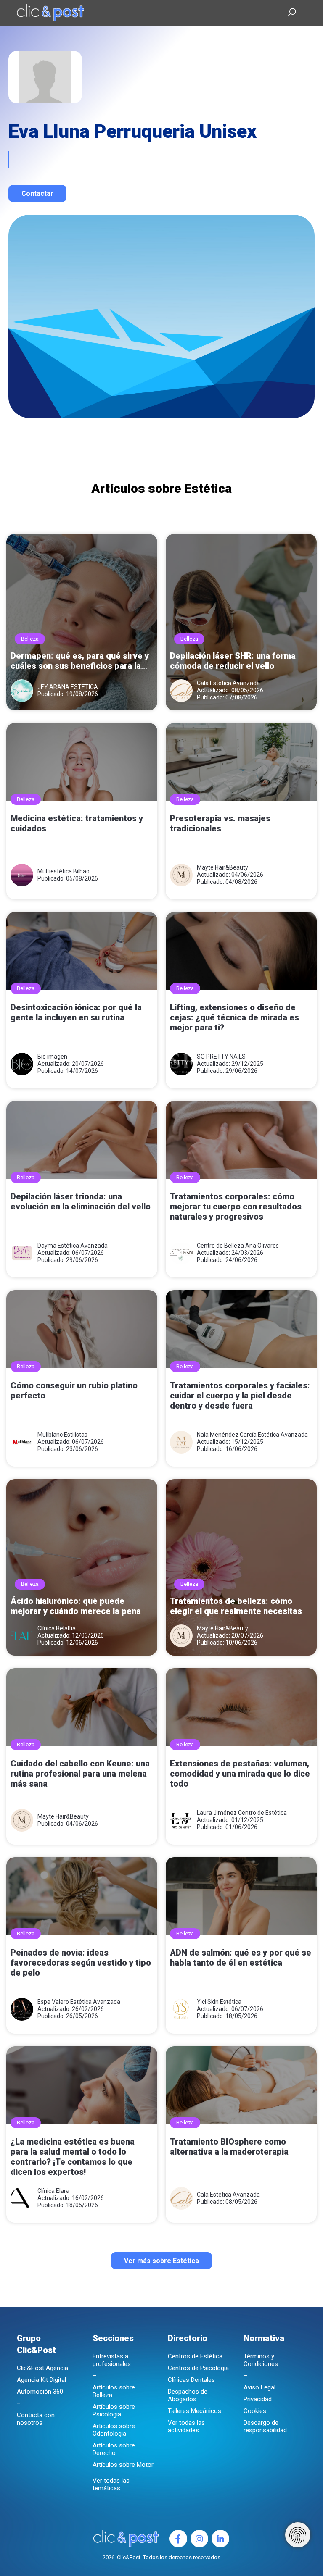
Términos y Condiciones (261, 2360)
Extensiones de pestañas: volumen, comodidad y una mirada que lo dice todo (240, 1774)
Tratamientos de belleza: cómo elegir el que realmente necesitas (236, 1606)
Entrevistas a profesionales (112, 2360)
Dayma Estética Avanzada (73, 1246)
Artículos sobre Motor (123, 2465)
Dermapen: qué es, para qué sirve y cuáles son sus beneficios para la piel (80, 661)
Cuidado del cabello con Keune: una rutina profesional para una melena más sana (80, 1774)
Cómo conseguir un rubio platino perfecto (74, 1391)
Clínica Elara (53, 2191)
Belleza (30, 639)
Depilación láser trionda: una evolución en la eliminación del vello (81, 1201)
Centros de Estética (195, 2356)
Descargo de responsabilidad (265, 2426)
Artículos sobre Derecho (114, 2449)
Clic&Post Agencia (42, 2368)
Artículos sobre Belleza (114, 2391)
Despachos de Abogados (188, 2395)
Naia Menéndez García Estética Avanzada (252, 1435)
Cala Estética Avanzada (228, 683)
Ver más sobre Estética (161, 2261)
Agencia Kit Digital (41, 2380)
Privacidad (258, 2399)
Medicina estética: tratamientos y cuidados (77, 823)
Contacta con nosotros (36, 2419)
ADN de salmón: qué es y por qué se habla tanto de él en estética (241, 1958)
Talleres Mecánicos (195, 2411)
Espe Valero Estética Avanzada (79, 2002)
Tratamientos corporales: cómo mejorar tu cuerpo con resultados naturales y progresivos (236, 1207)
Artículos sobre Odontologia (114, 2430)
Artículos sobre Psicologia (114, 2410)
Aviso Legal (259, 2387)
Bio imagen (52, 1057)
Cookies (255, 2411)
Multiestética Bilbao (64, 871)
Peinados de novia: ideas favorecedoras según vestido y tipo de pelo (81, 1963)
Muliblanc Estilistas (62, 1435)
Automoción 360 (40, 2392)
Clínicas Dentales (191, 2380)
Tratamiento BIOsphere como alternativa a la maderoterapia (229, 2147)
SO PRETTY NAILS (221, 1057)
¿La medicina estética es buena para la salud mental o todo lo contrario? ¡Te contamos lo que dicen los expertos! (73, 2157)
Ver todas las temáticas (111, 2484)
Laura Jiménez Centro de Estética (242, 1813)
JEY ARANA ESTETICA (68, 687)
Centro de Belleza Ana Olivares (238, 1246)
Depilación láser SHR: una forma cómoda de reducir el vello (233, 661)
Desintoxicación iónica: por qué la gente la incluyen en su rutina (76, 1012)
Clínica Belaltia (57, 1628)
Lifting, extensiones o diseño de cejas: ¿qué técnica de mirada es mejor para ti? (234, 1017)
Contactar (37, 193)
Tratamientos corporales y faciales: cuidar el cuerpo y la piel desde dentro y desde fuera (240, 1396)
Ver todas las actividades (186, 2426)
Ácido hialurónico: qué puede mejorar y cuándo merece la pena (76, 1606)
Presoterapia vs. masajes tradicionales (220, 823)
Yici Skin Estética (219, 2002)
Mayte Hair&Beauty (222, 867)
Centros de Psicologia (198, 2368)
